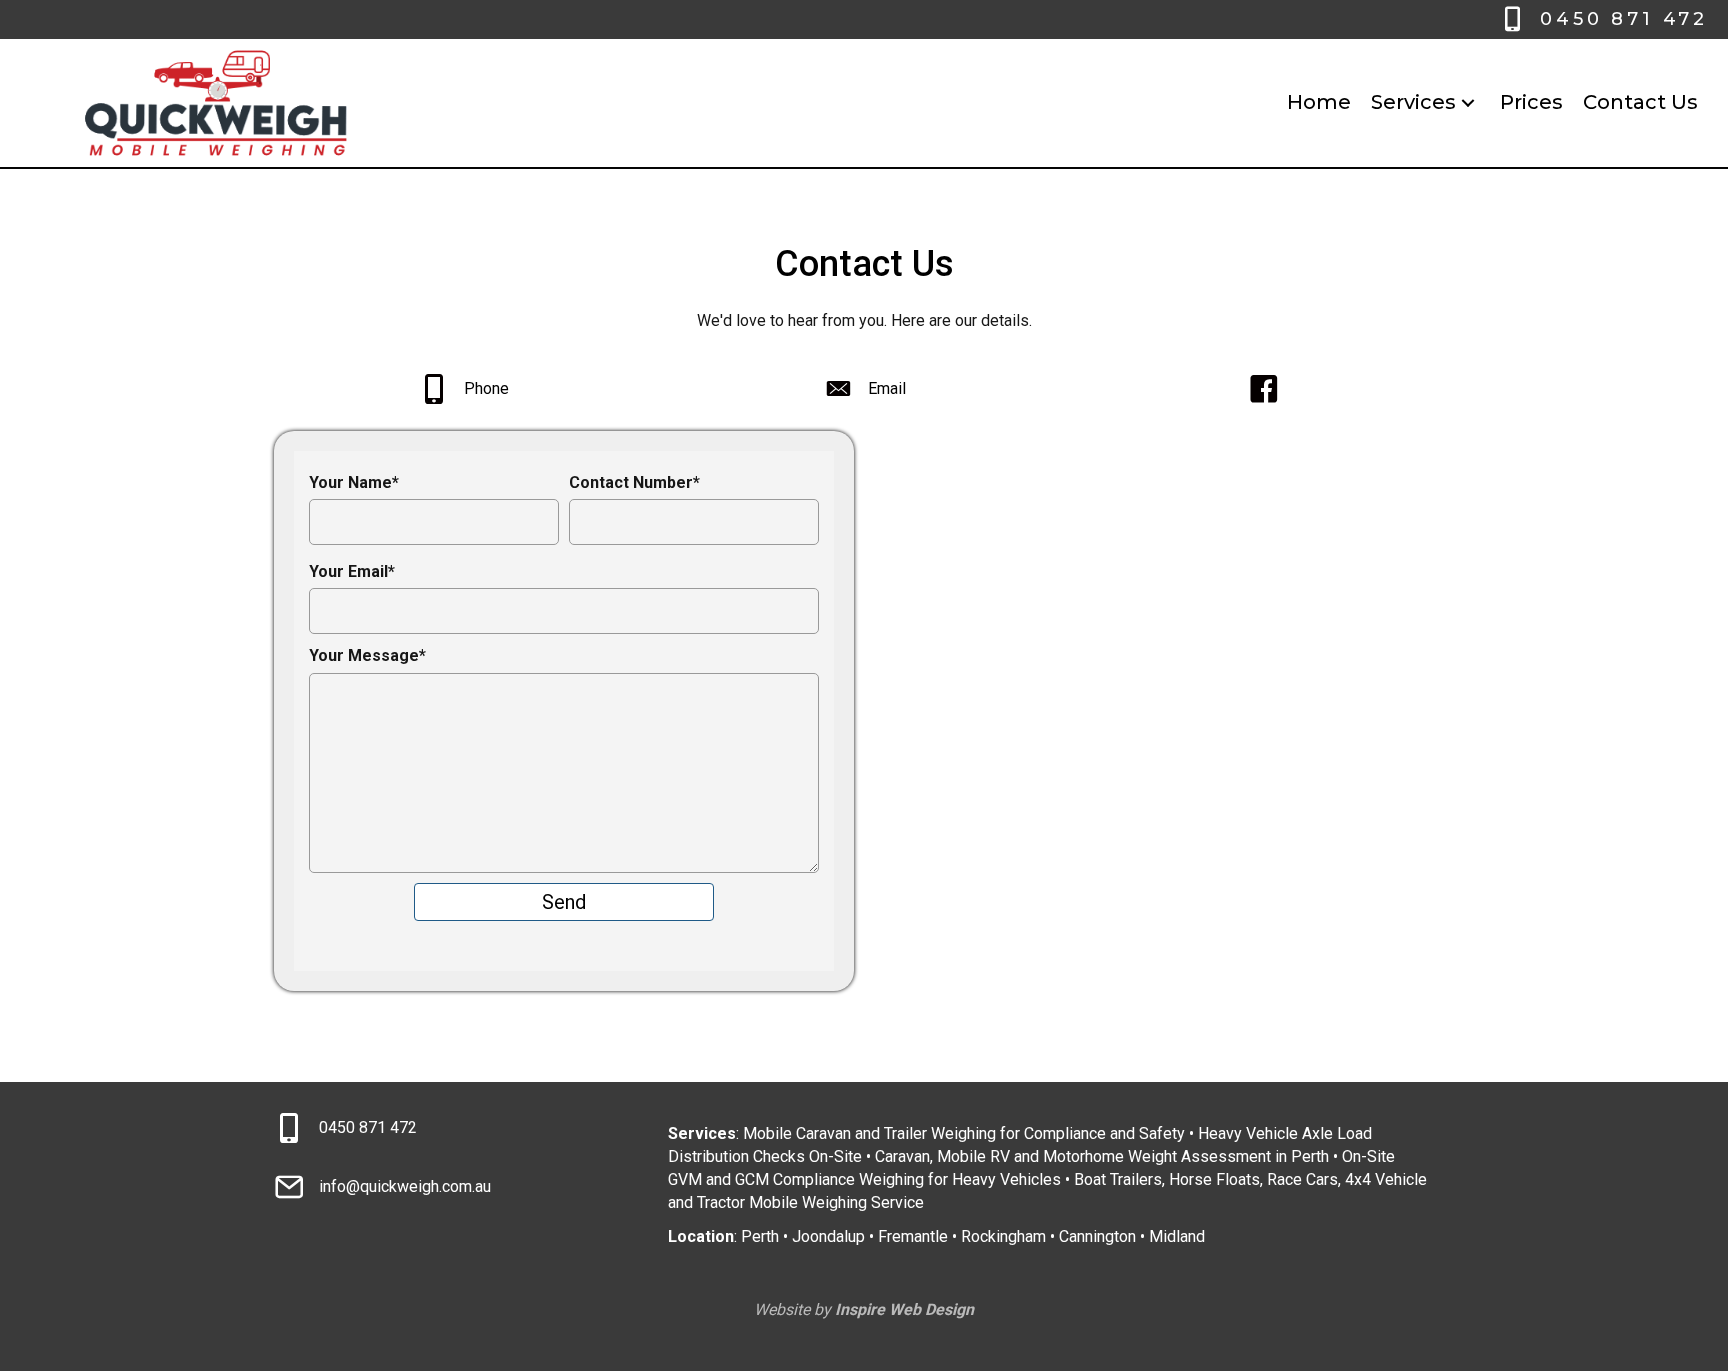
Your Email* (352, 571)
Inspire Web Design (904, 1309)
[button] (1468, 102)
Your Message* (367, 655)
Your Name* (354, 482)
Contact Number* (634, 482)
